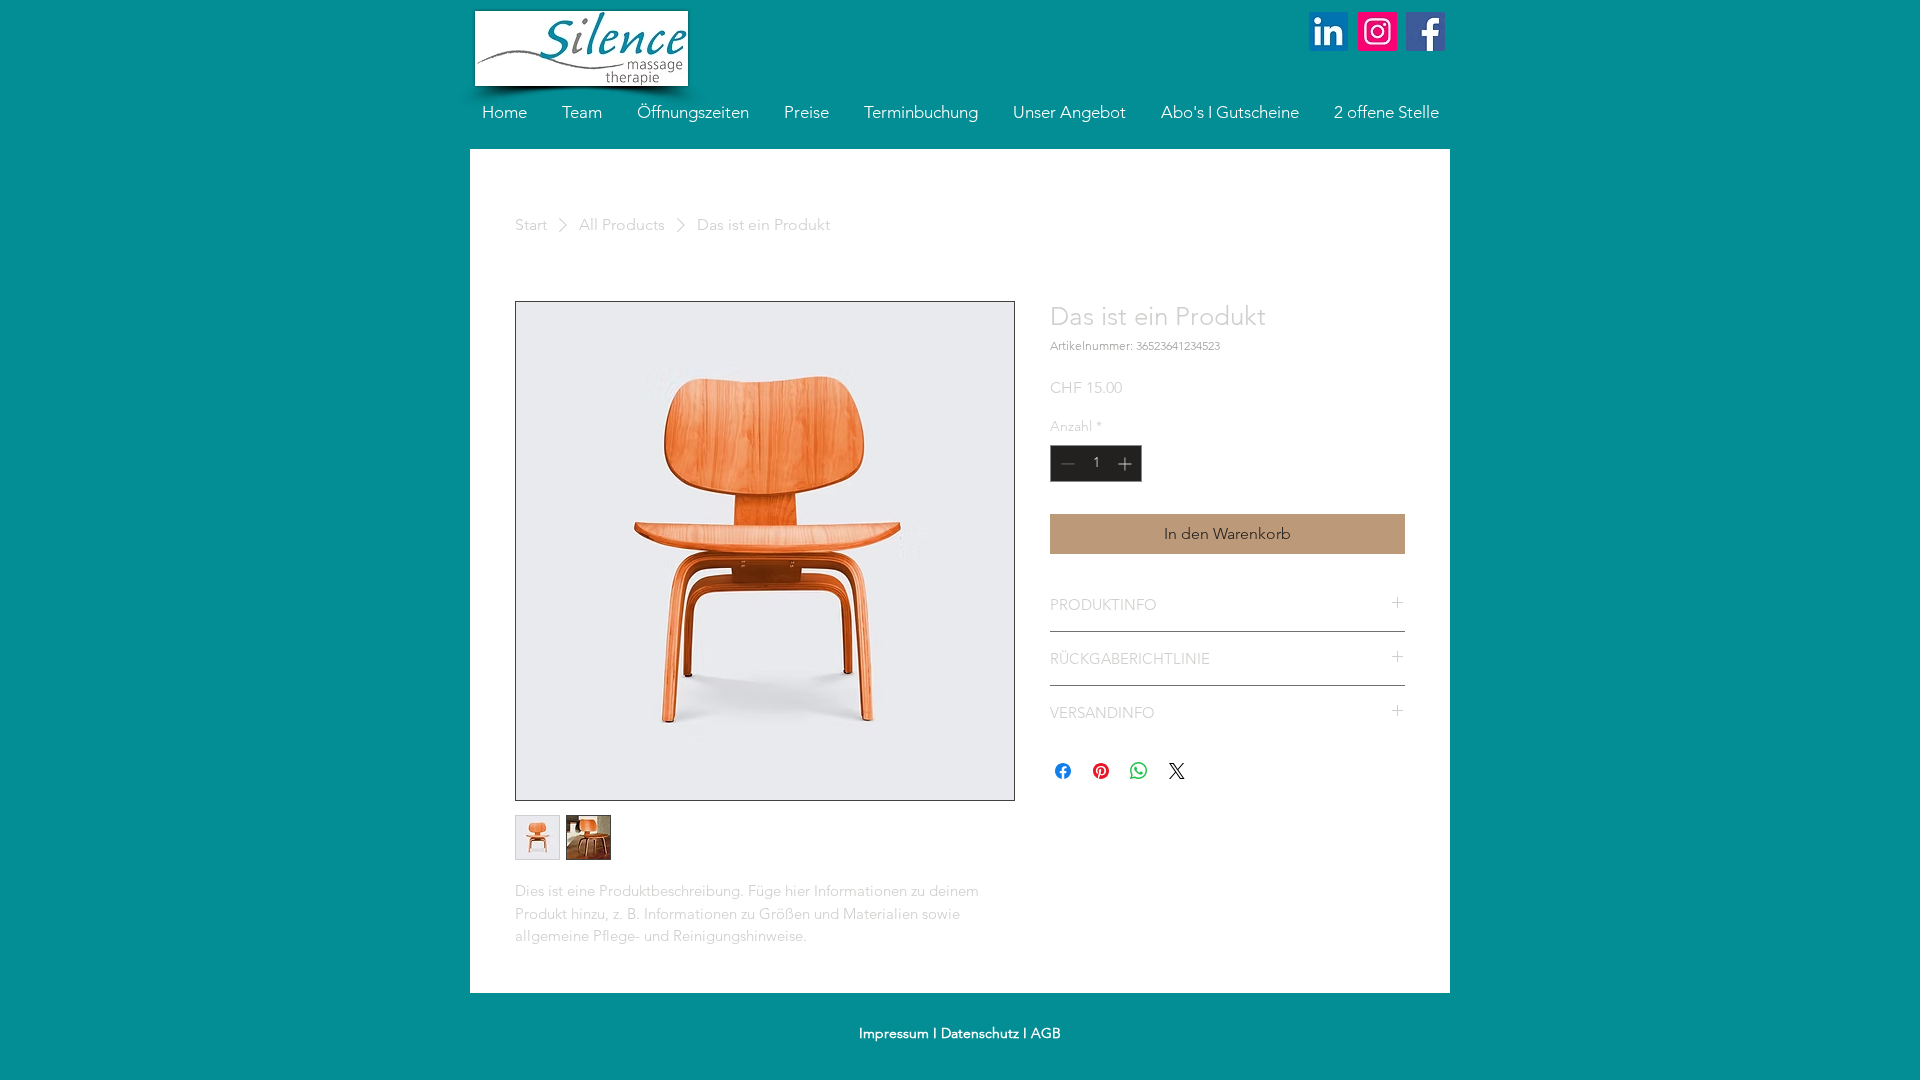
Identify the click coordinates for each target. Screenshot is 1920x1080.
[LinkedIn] (1328, 31)
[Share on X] (1177, 771)
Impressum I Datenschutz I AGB (960, 1033)
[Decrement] (1065, 463)
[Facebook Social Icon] (1425, 31)
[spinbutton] (1096, 463)
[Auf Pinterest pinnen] (1101, 771)
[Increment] (1126, 463)
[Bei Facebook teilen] (1063, 771)
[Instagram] (1377, 31)
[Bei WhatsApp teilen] (1139, 771)
